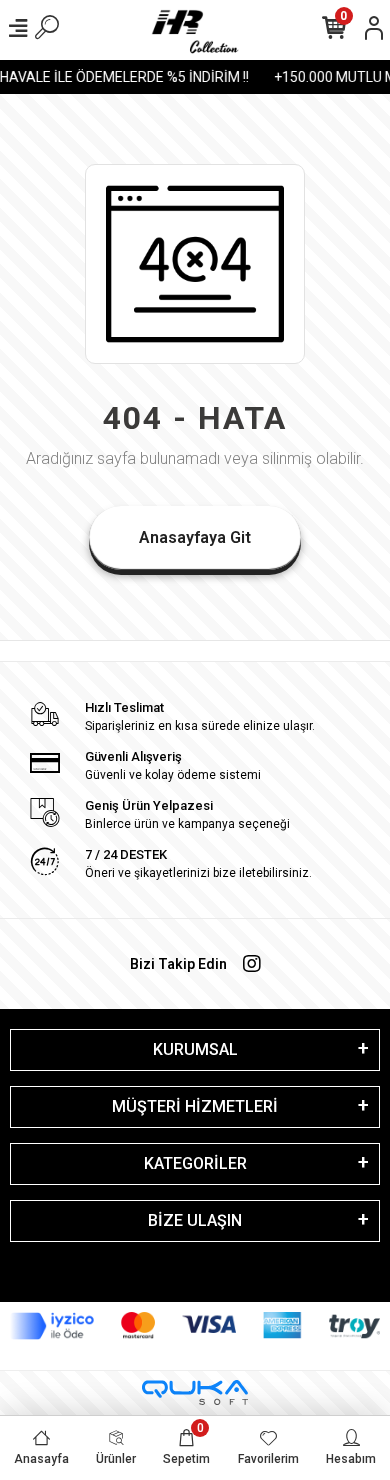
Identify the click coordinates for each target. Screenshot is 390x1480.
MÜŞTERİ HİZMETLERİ (195, 1106)
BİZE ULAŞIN (195, 1220)
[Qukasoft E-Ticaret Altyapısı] (195, 1392)
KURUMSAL (195, 1049)
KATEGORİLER (195, 1163)
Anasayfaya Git (195, 537)
